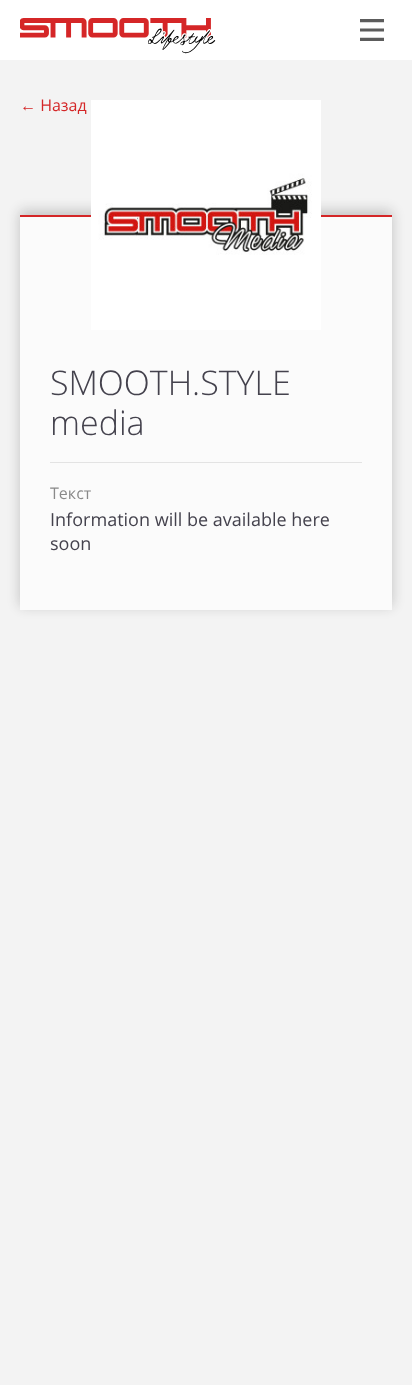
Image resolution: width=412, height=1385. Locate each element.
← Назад (53, 105)
